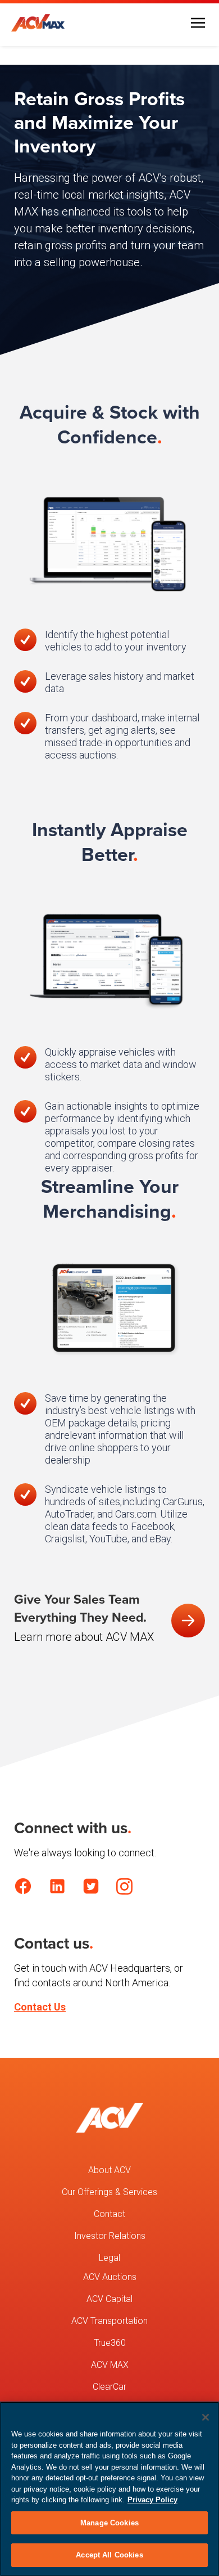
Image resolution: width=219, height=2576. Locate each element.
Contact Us (40, 2007)
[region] (109, 2489)
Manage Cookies (109, 2523)
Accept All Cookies (109, 2555)
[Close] (206, 2417)
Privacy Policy (152, 2500)
